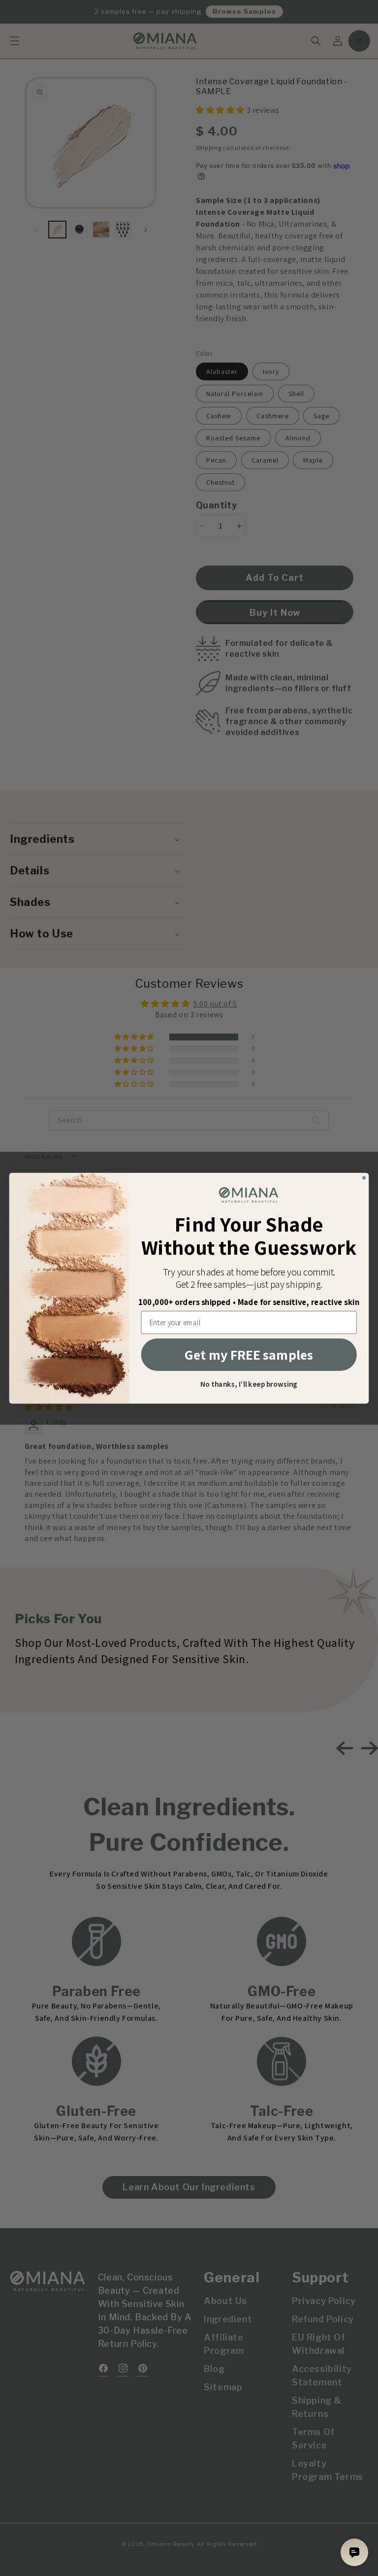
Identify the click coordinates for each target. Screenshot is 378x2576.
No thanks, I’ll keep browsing (249, 1385)
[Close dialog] (364, 1178)
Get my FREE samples (249, 1355)
